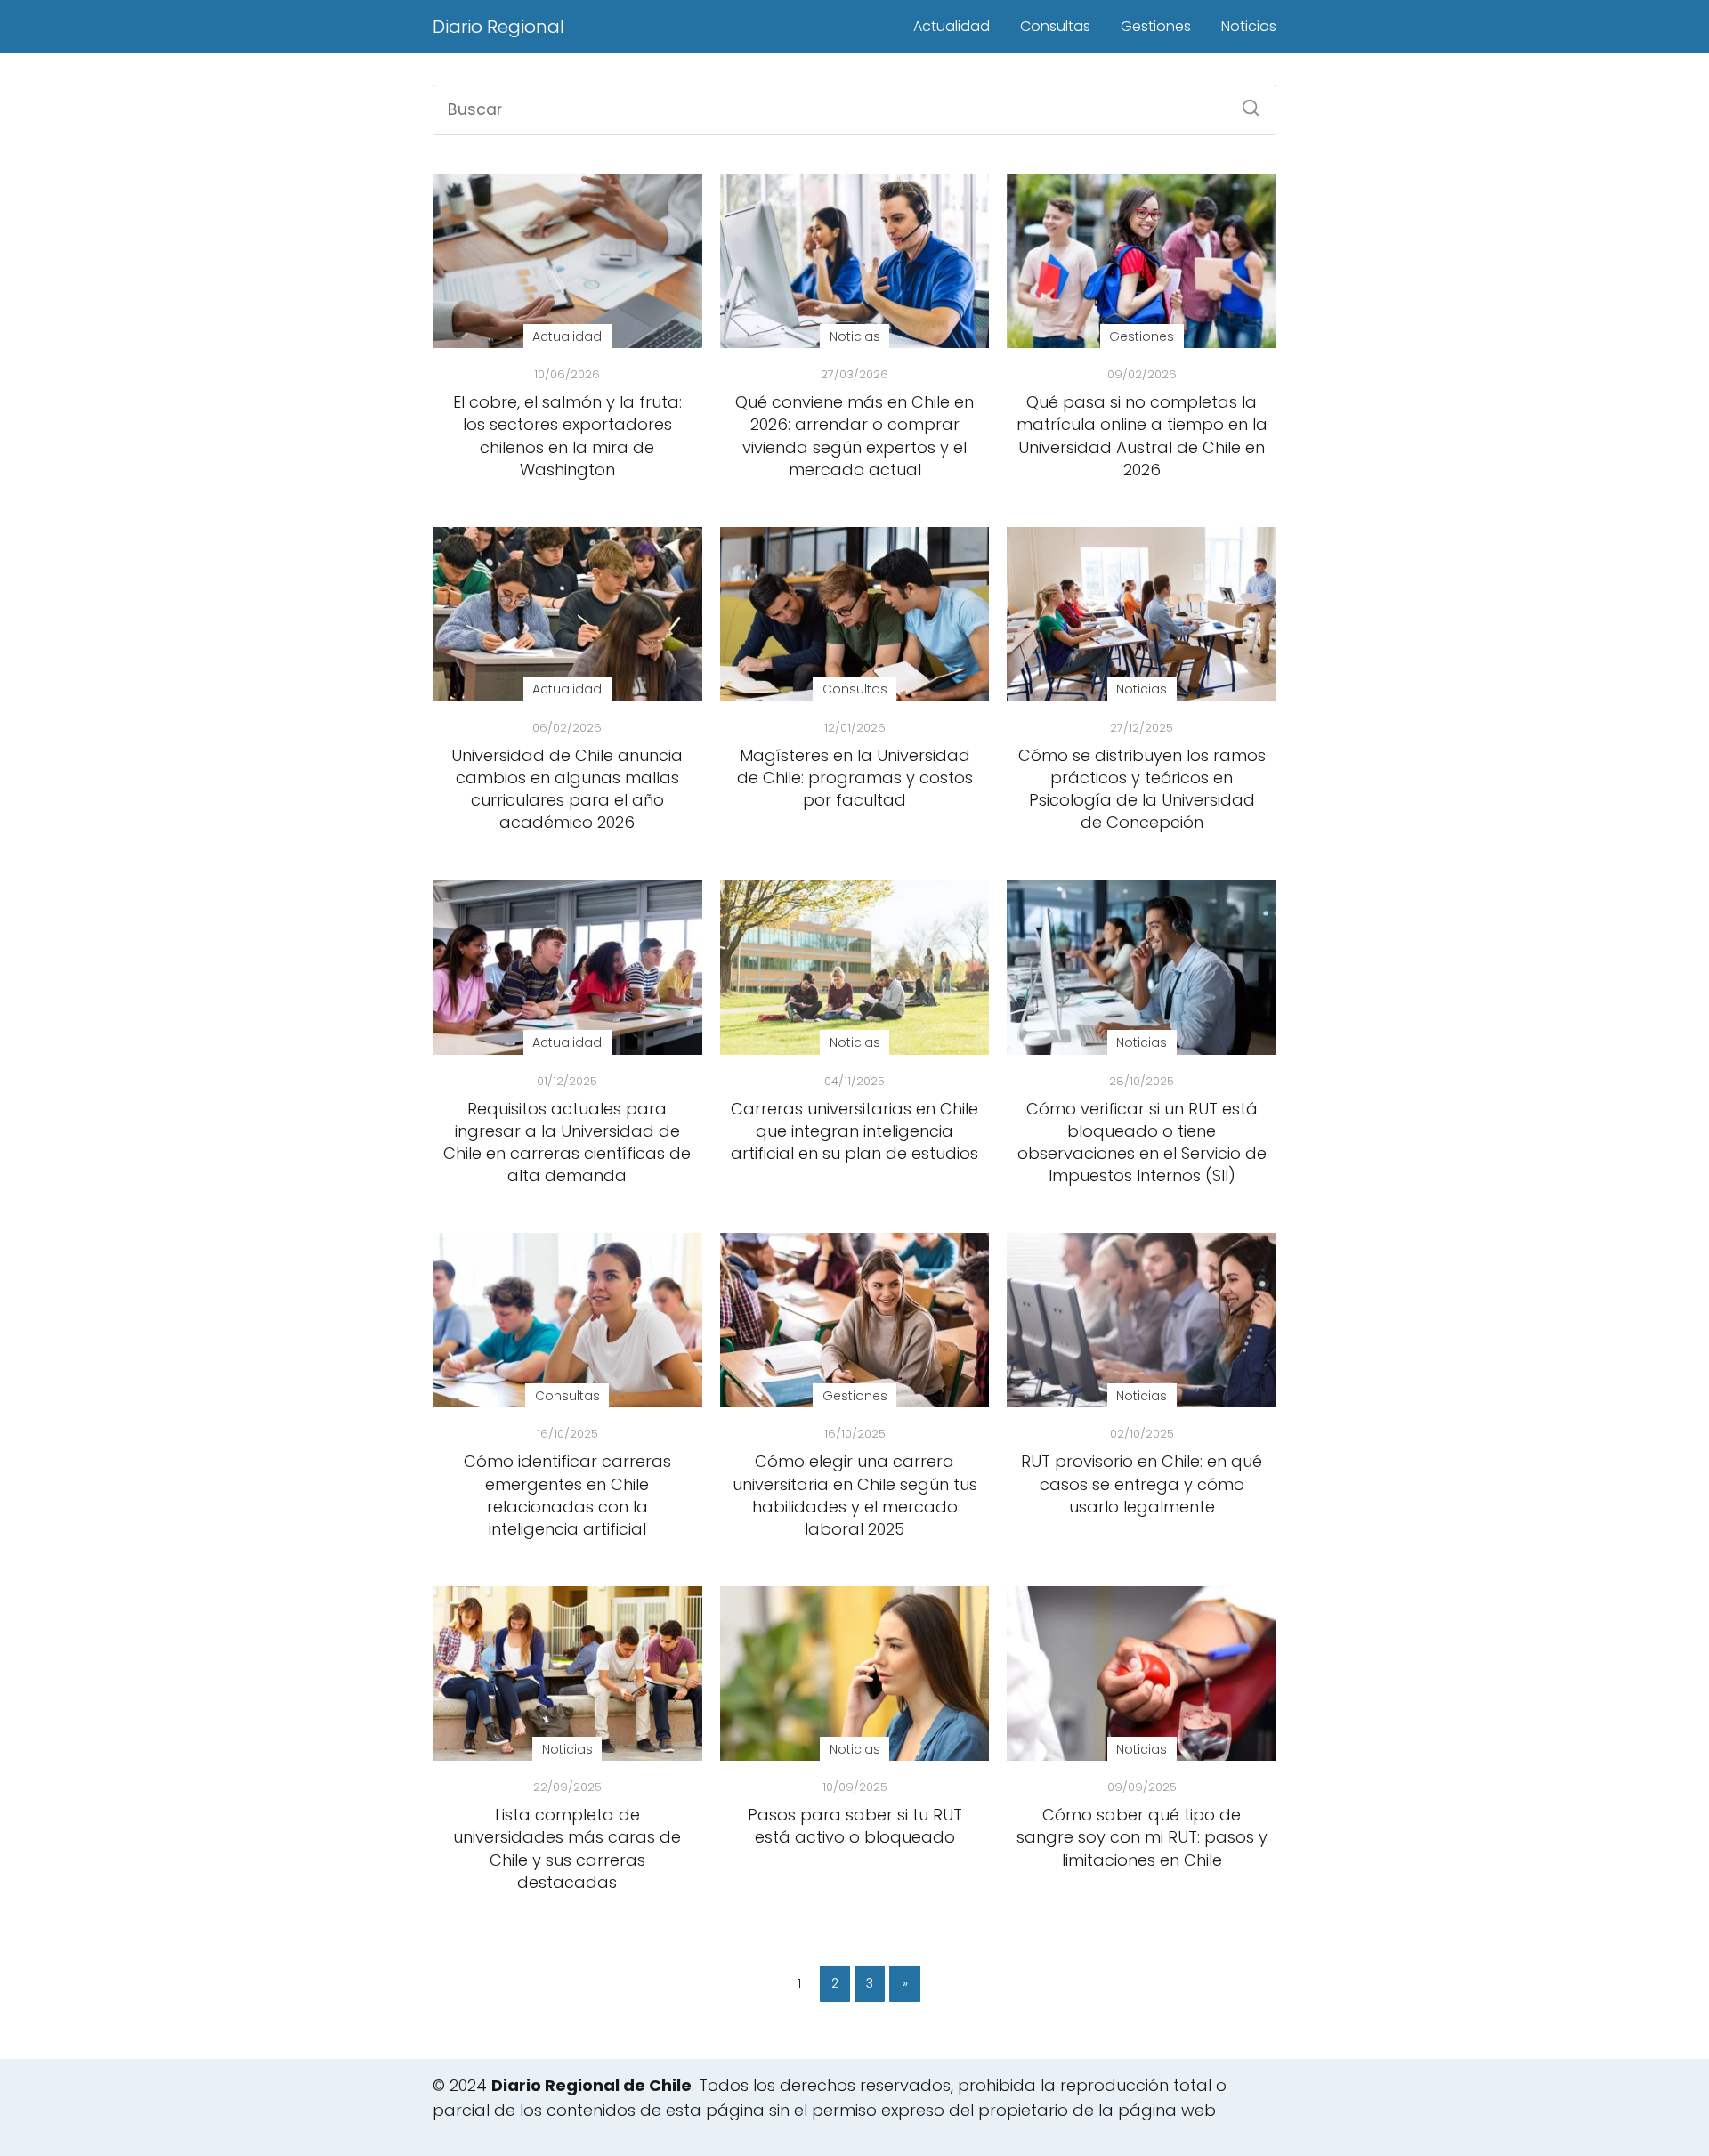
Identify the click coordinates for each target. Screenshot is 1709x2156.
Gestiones (1156, 26)
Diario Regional (498, 27)
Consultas (1055, 26)
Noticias (1249, 26)
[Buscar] (1244, 102)
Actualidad (952, 26)
